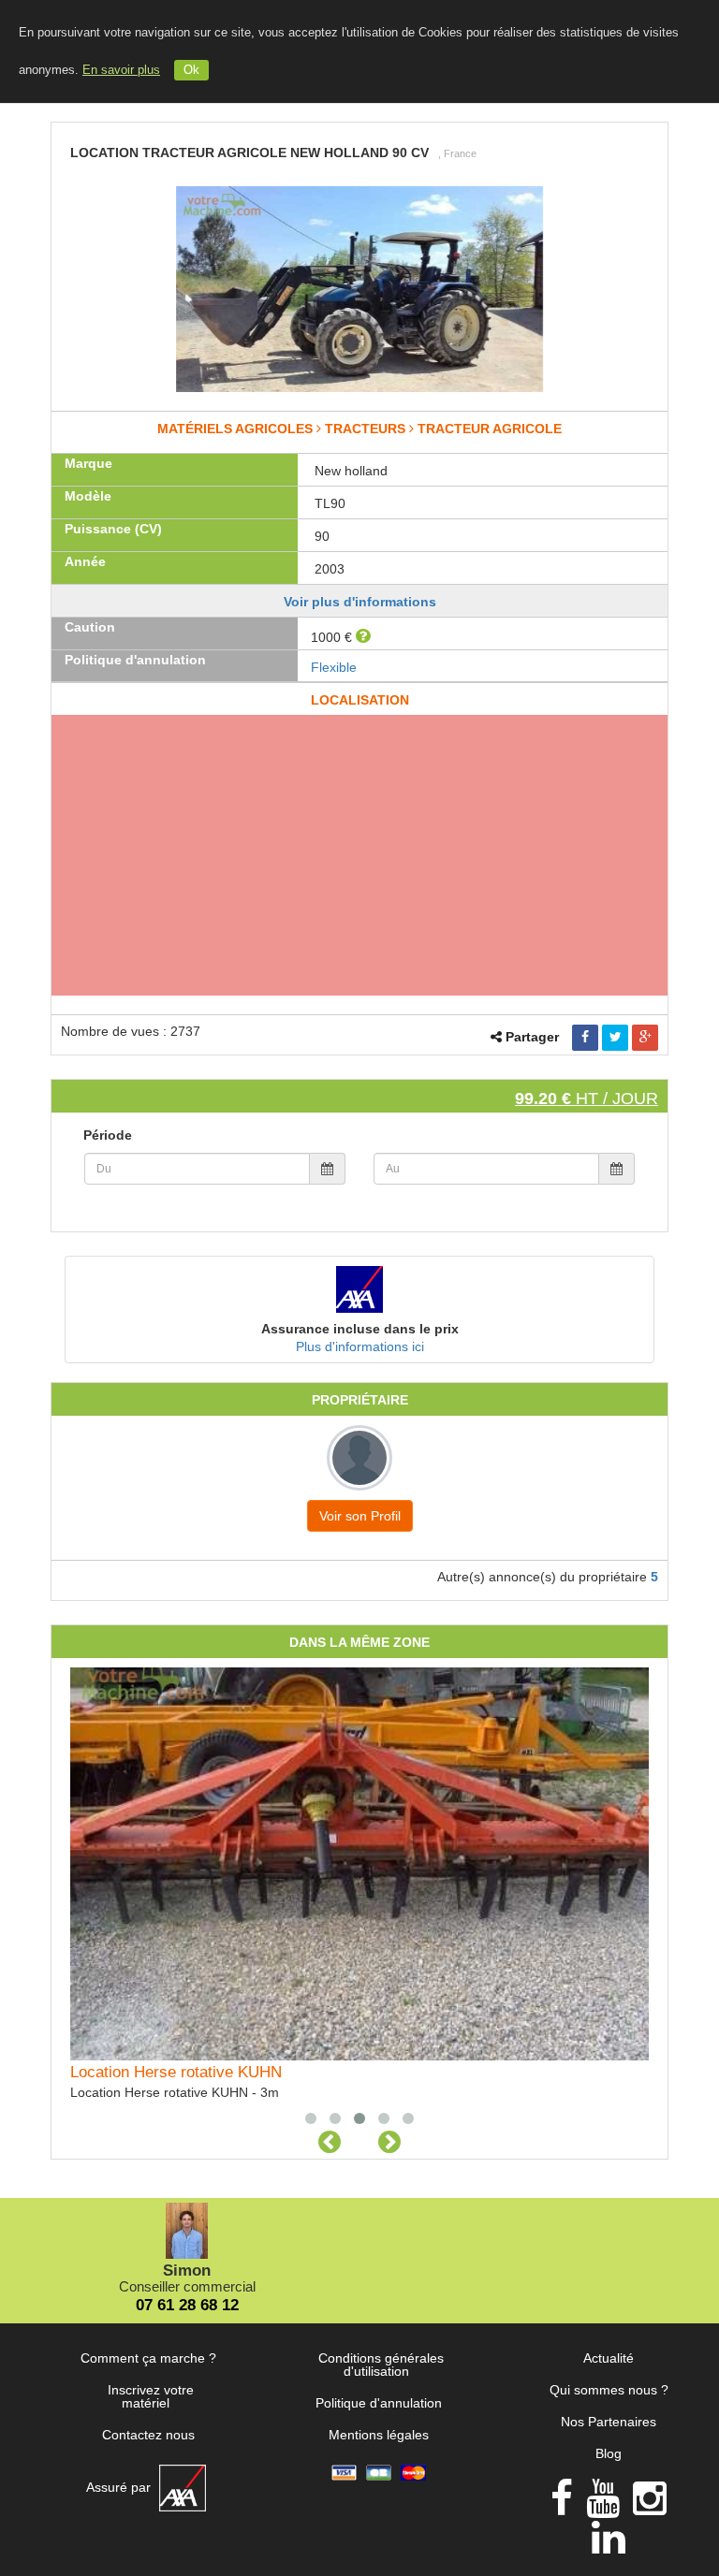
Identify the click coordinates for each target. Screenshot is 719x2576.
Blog (609, 2453)
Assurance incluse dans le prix (360, 1329)
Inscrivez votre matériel (151, 2396)
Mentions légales (379, 2435)
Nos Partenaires (609, 2422)
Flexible (334, 667)
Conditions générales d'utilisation (381, 2365)
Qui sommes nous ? (609, 2390)
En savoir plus (121, 70)
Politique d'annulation (379, 2403)
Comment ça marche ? (148, 2358)
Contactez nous (148, 2435)
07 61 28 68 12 (187, 2305)
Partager (532, 1037)
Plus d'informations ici (360, 1346)
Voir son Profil (360, 1516)
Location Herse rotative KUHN (176, 2072)
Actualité (609, 2358)
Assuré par (120, 2487)
